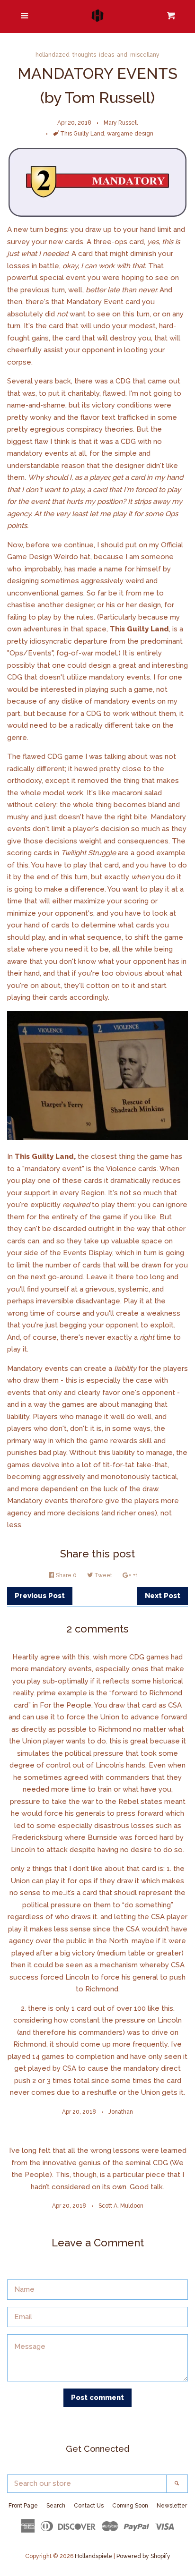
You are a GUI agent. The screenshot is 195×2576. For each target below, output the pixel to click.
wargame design (130, 134)
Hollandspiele (93, 2556)
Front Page (23, 2506)
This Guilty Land (82, 134)
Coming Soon (130, 2506)
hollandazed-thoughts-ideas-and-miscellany (97, 55)
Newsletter (172, 2506)
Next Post (163, 1596)
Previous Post (40, 1596)
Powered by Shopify (143, 2556)
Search (56, 2506)
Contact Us (89, 2506)
